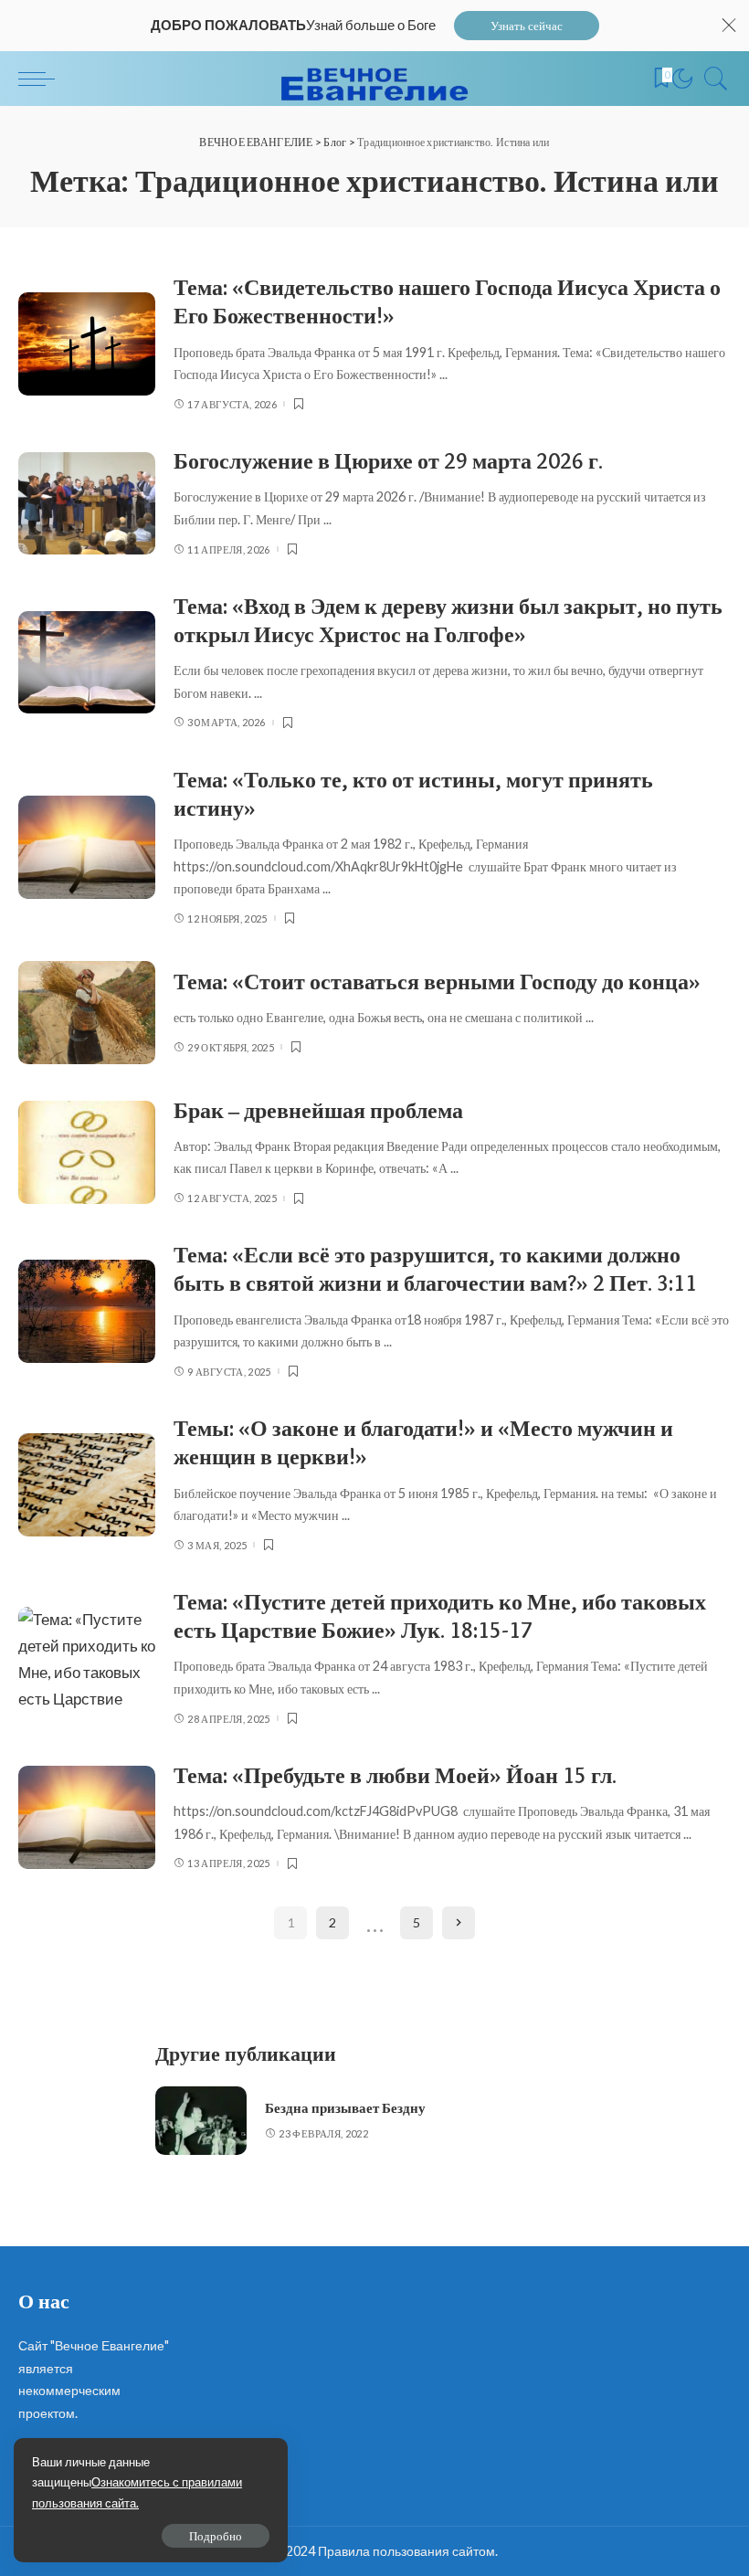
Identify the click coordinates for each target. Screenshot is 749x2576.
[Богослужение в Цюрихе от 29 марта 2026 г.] (87, 504)
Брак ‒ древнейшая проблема (318, 1110)
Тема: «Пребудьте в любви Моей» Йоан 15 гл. (395, 1775)
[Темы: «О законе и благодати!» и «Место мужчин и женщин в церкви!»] (87, 1485)
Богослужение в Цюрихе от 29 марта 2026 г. (388, 461)
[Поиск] (712, 79)
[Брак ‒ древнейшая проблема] (87, 1152)
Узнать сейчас (527, 26)
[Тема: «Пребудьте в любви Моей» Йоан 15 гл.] (87, 1817)
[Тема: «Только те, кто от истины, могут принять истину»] (87, 847)
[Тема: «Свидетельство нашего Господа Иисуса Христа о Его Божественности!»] (87, 344)
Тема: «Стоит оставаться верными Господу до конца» (437, 982)
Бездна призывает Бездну (345, 2108)
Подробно (216, 2536)
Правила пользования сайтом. (408, 2551)
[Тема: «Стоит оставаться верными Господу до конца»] (87, 1013)
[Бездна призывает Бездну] (201, 2121)
